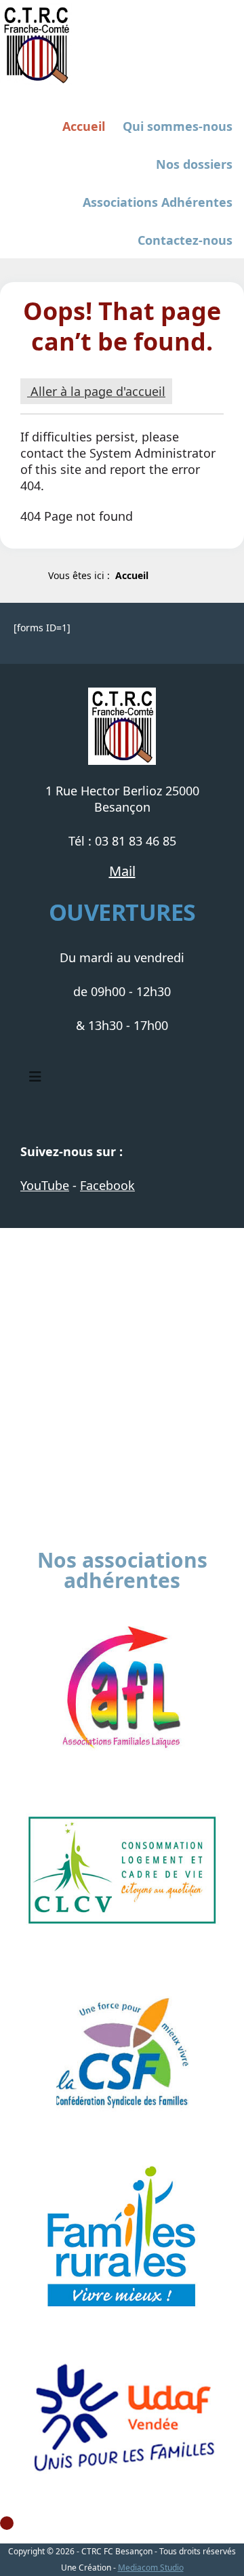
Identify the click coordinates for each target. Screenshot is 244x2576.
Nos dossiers (194, 164)
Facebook (107, 1185)
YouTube (45, 1185)
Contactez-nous (185, 240)
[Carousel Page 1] (7, 2523)
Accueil (84, 126)
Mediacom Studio (151, 2568)
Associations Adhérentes (158, 202)
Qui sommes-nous (178, 126)
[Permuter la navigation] (35, 1077)
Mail (122, 871)
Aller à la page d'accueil (96, 391)
